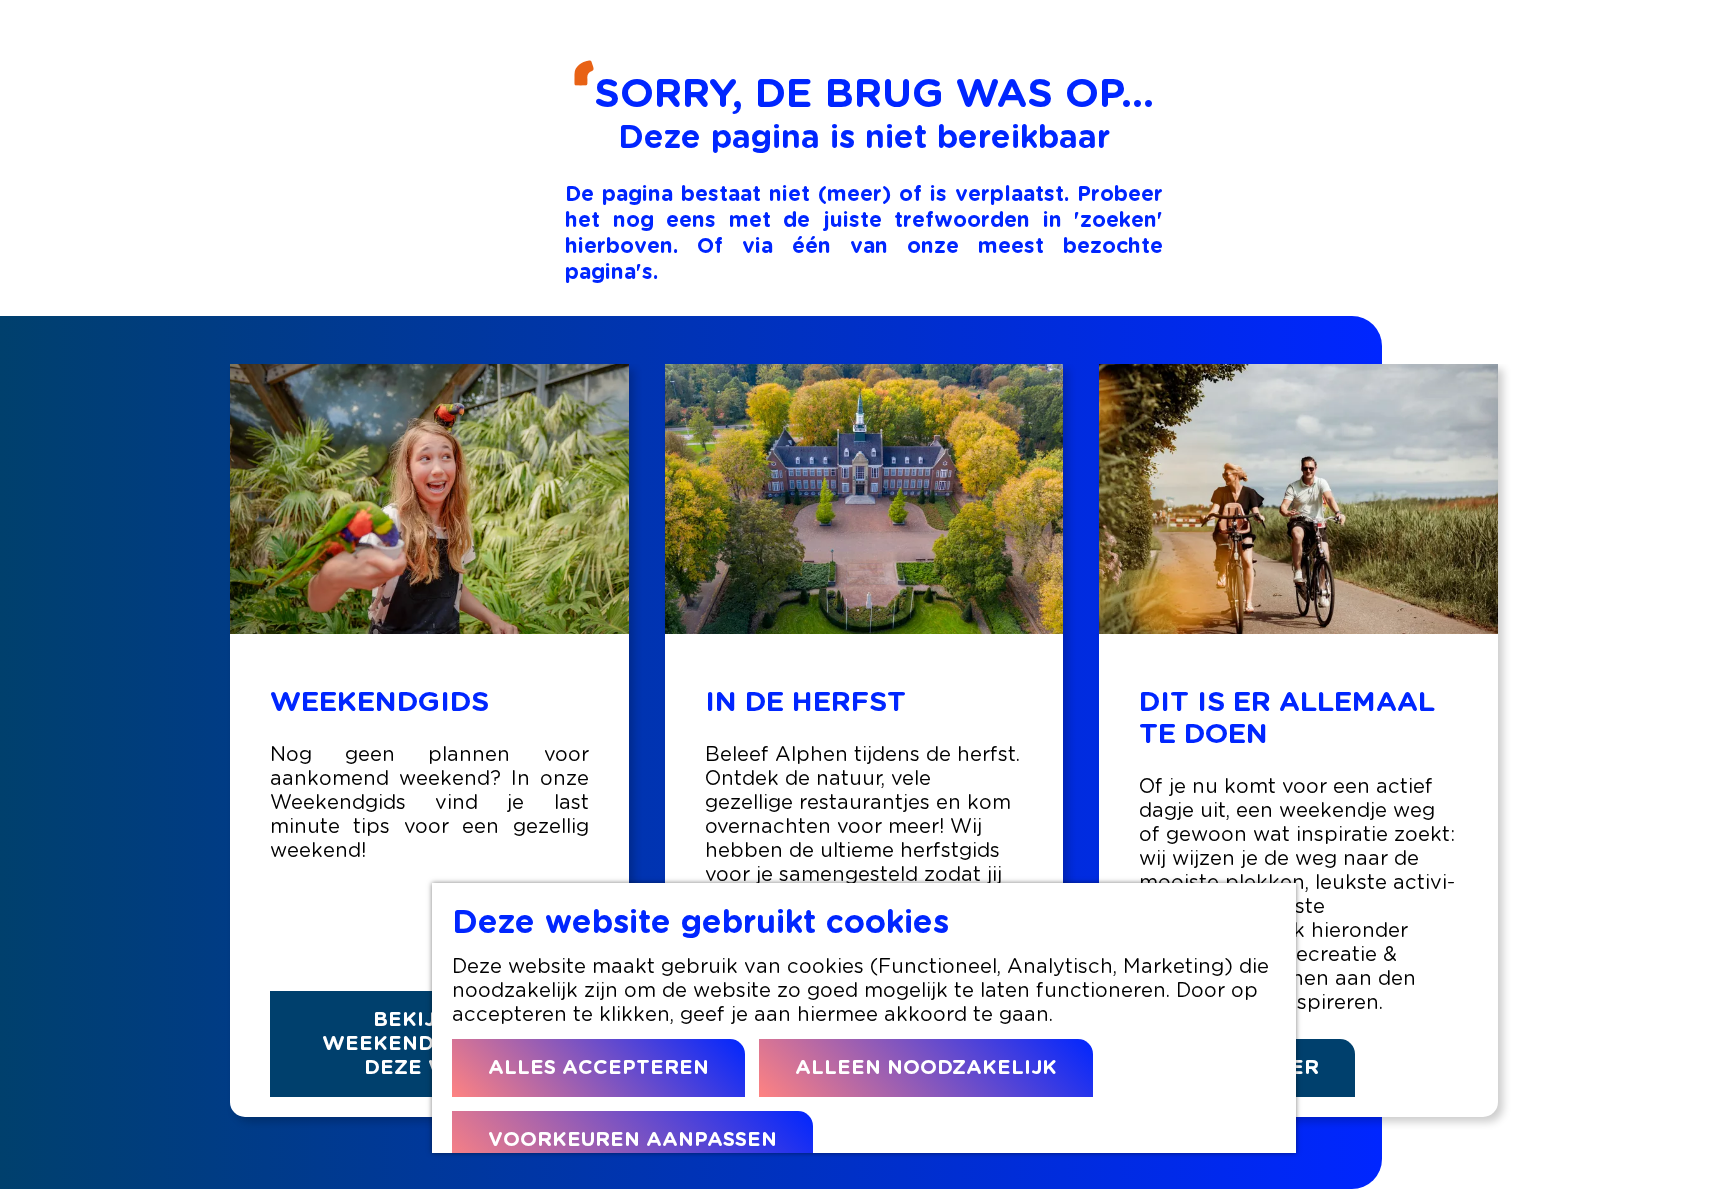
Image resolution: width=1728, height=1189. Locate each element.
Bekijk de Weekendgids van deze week (429, 1044)
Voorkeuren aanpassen (632, 1140)
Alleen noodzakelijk (926, 1068)
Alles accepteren (598, 1068)
